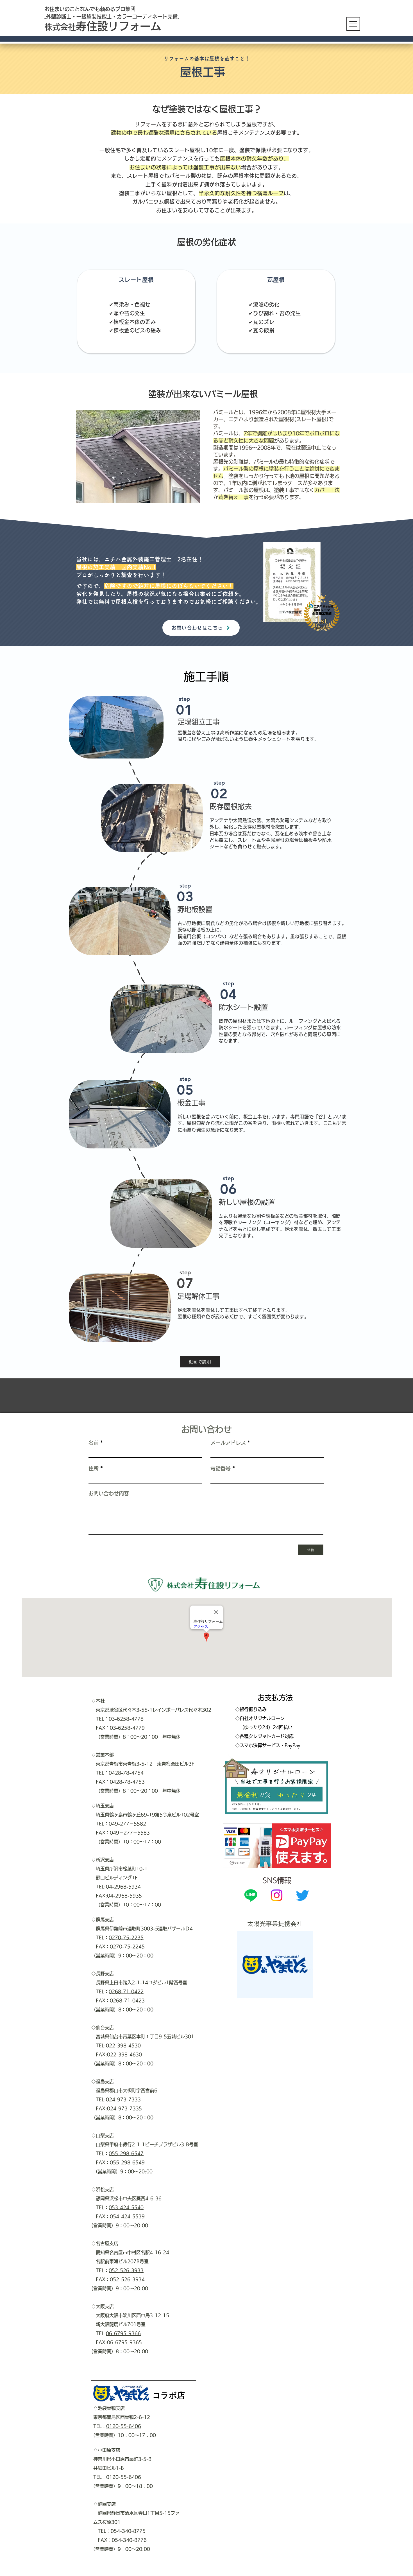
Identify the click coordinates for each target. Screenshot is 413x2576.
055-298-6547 (126, 2153)
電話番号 (221, 1468)
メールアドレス (228, 1443)
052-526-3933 (126, 2270)
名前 (94, 1443)
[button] (353, 24)
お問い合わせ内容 (109, 1493)
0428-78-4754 (126, 1773)
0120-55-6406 (124, 2426)
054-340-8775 (128, 2531)
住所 (94, 1468)
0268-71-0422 (126, 1992)
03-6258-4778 (126, 1719)
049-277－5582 (127, 1824)
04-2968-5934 (123, 1887)
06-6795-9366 (123, 2333)
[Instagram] (277, 1895)
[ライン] (251, 1895)
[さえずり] (302, 1895)
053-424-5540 (126, 2207)
